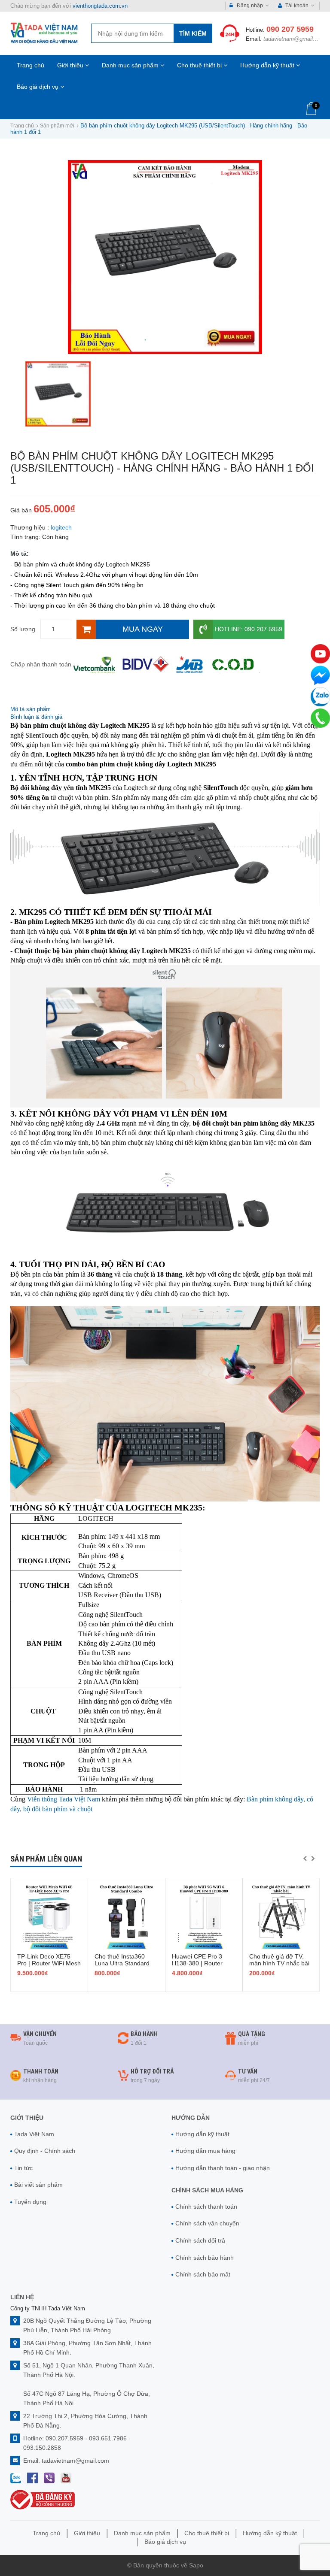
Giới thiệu (71, 65)
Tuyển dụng (30, 2202)
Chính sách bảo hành (205, 2258)
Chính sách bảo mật (203, 2274)
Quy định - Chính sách (45, 2151)
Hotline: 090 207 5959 (249, 629)
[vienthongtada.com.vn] (44, 33)
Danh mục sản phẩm (131, 65)
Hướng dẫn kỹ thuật (268, 65)
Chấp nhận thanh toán (41, 664)
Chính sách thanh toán (206, 2207)
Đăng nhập (250, 6)
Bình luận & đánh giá (36, 717)
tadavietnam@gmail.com (294, 39)
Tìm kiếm (193, 33)
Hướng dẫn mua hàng (205, 2151)
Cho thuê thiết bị (200, 65)
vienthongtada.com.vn (100, 6)
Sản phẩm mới (57, 126)
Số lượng (23, 629)
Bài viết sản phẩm (38, 2185)
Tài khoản (297, 6)
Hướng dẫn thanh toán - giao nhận (223, 2168)
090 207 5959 (290, 29)
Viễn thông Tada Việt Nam (64, 1799)
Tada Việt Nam (34, 2134)
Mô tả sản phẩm (31, 709)
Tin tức (23, 2168)
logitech (61, 527)
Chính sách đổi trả (200, 2240)
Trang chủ (31, 65)
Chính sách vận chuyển (207, 2223)
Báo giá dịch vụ (38, 87)
